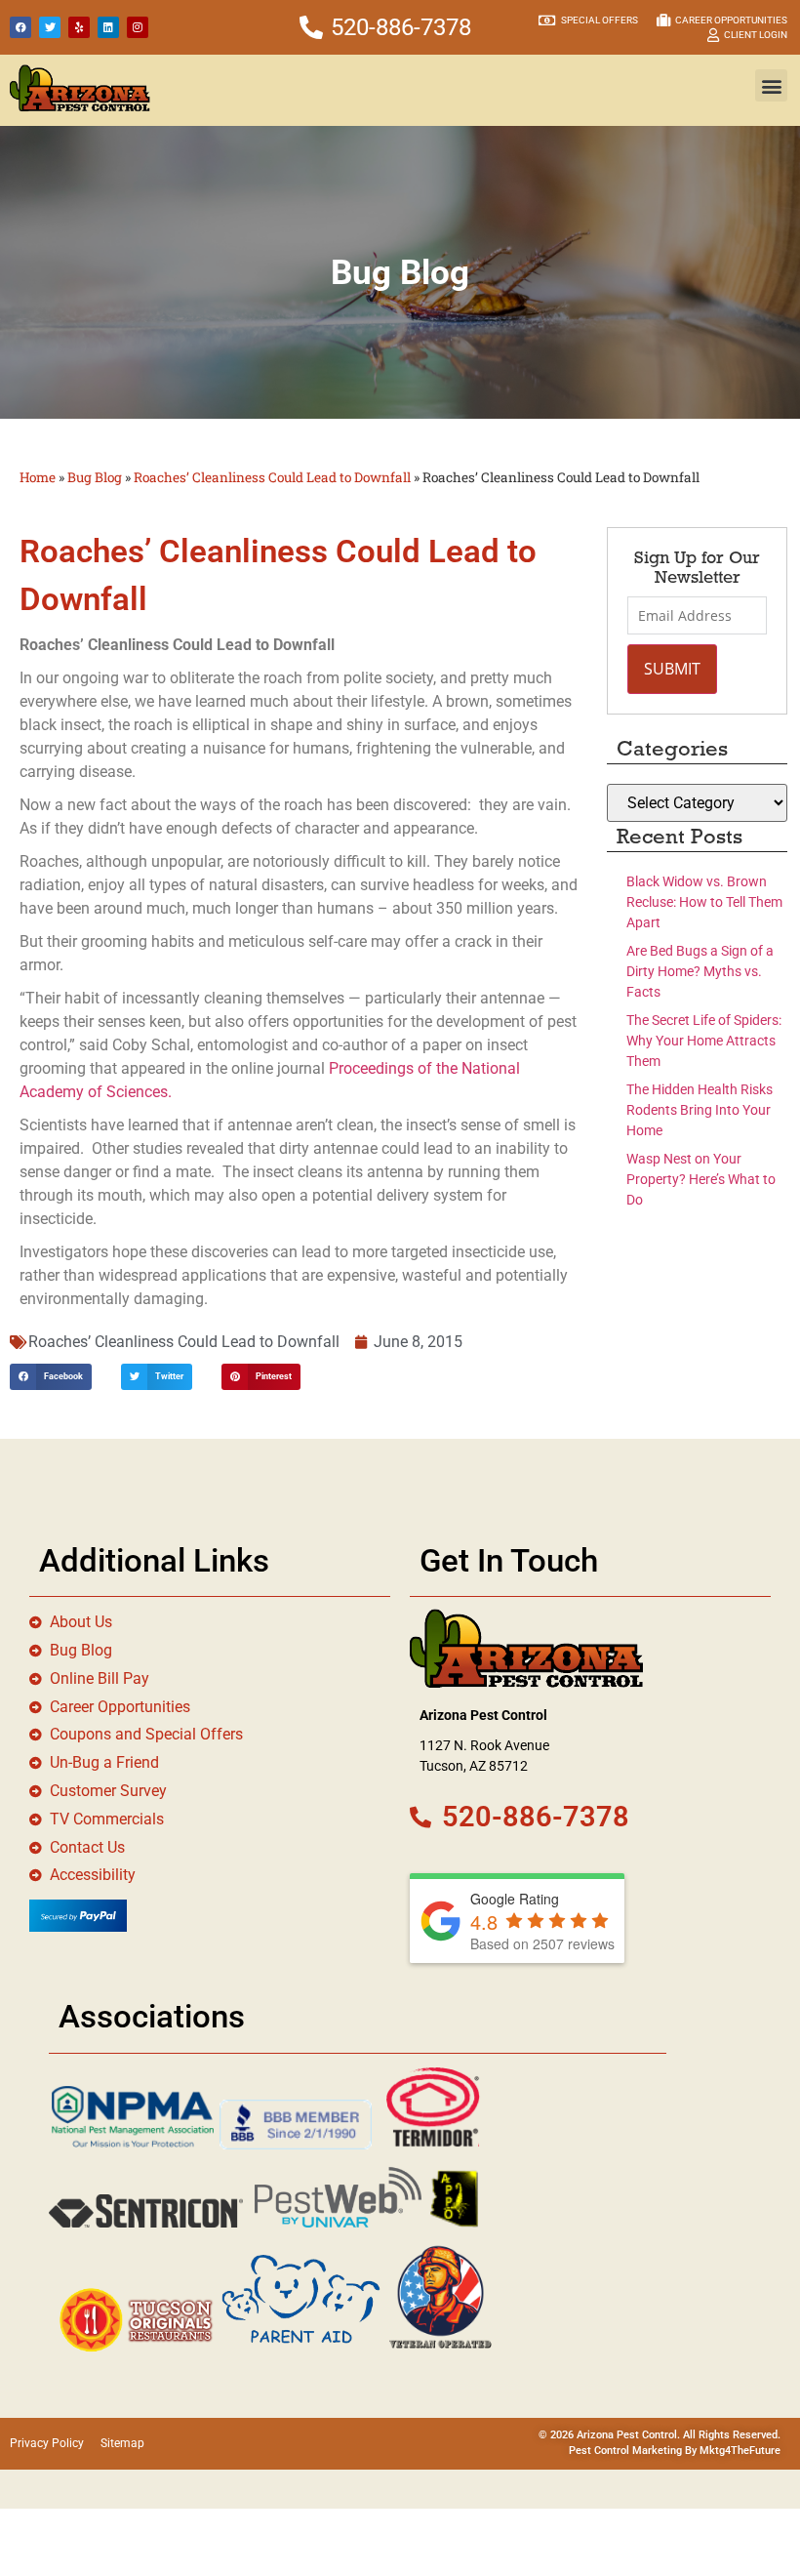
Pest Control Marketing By (634, 2451)
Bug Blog (95, 477)
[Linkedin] (108, 27)
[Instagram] (138, 27)
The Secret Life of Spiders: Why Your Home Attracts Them (704, 1041)
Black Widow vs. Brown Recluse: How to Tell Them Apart (704, 902)
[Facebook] (20, 27)
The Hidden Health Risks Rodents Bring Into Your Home (700, 1110)
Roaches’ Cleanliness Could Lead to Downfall (272, 477)
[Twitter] (50, 27)
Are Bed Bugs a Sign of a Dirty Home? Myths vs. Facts (700, 971)
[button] (771, 85)
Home (38, 477)
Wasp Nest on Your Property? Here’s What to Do (701, 1179)
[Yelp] (79, 27)
